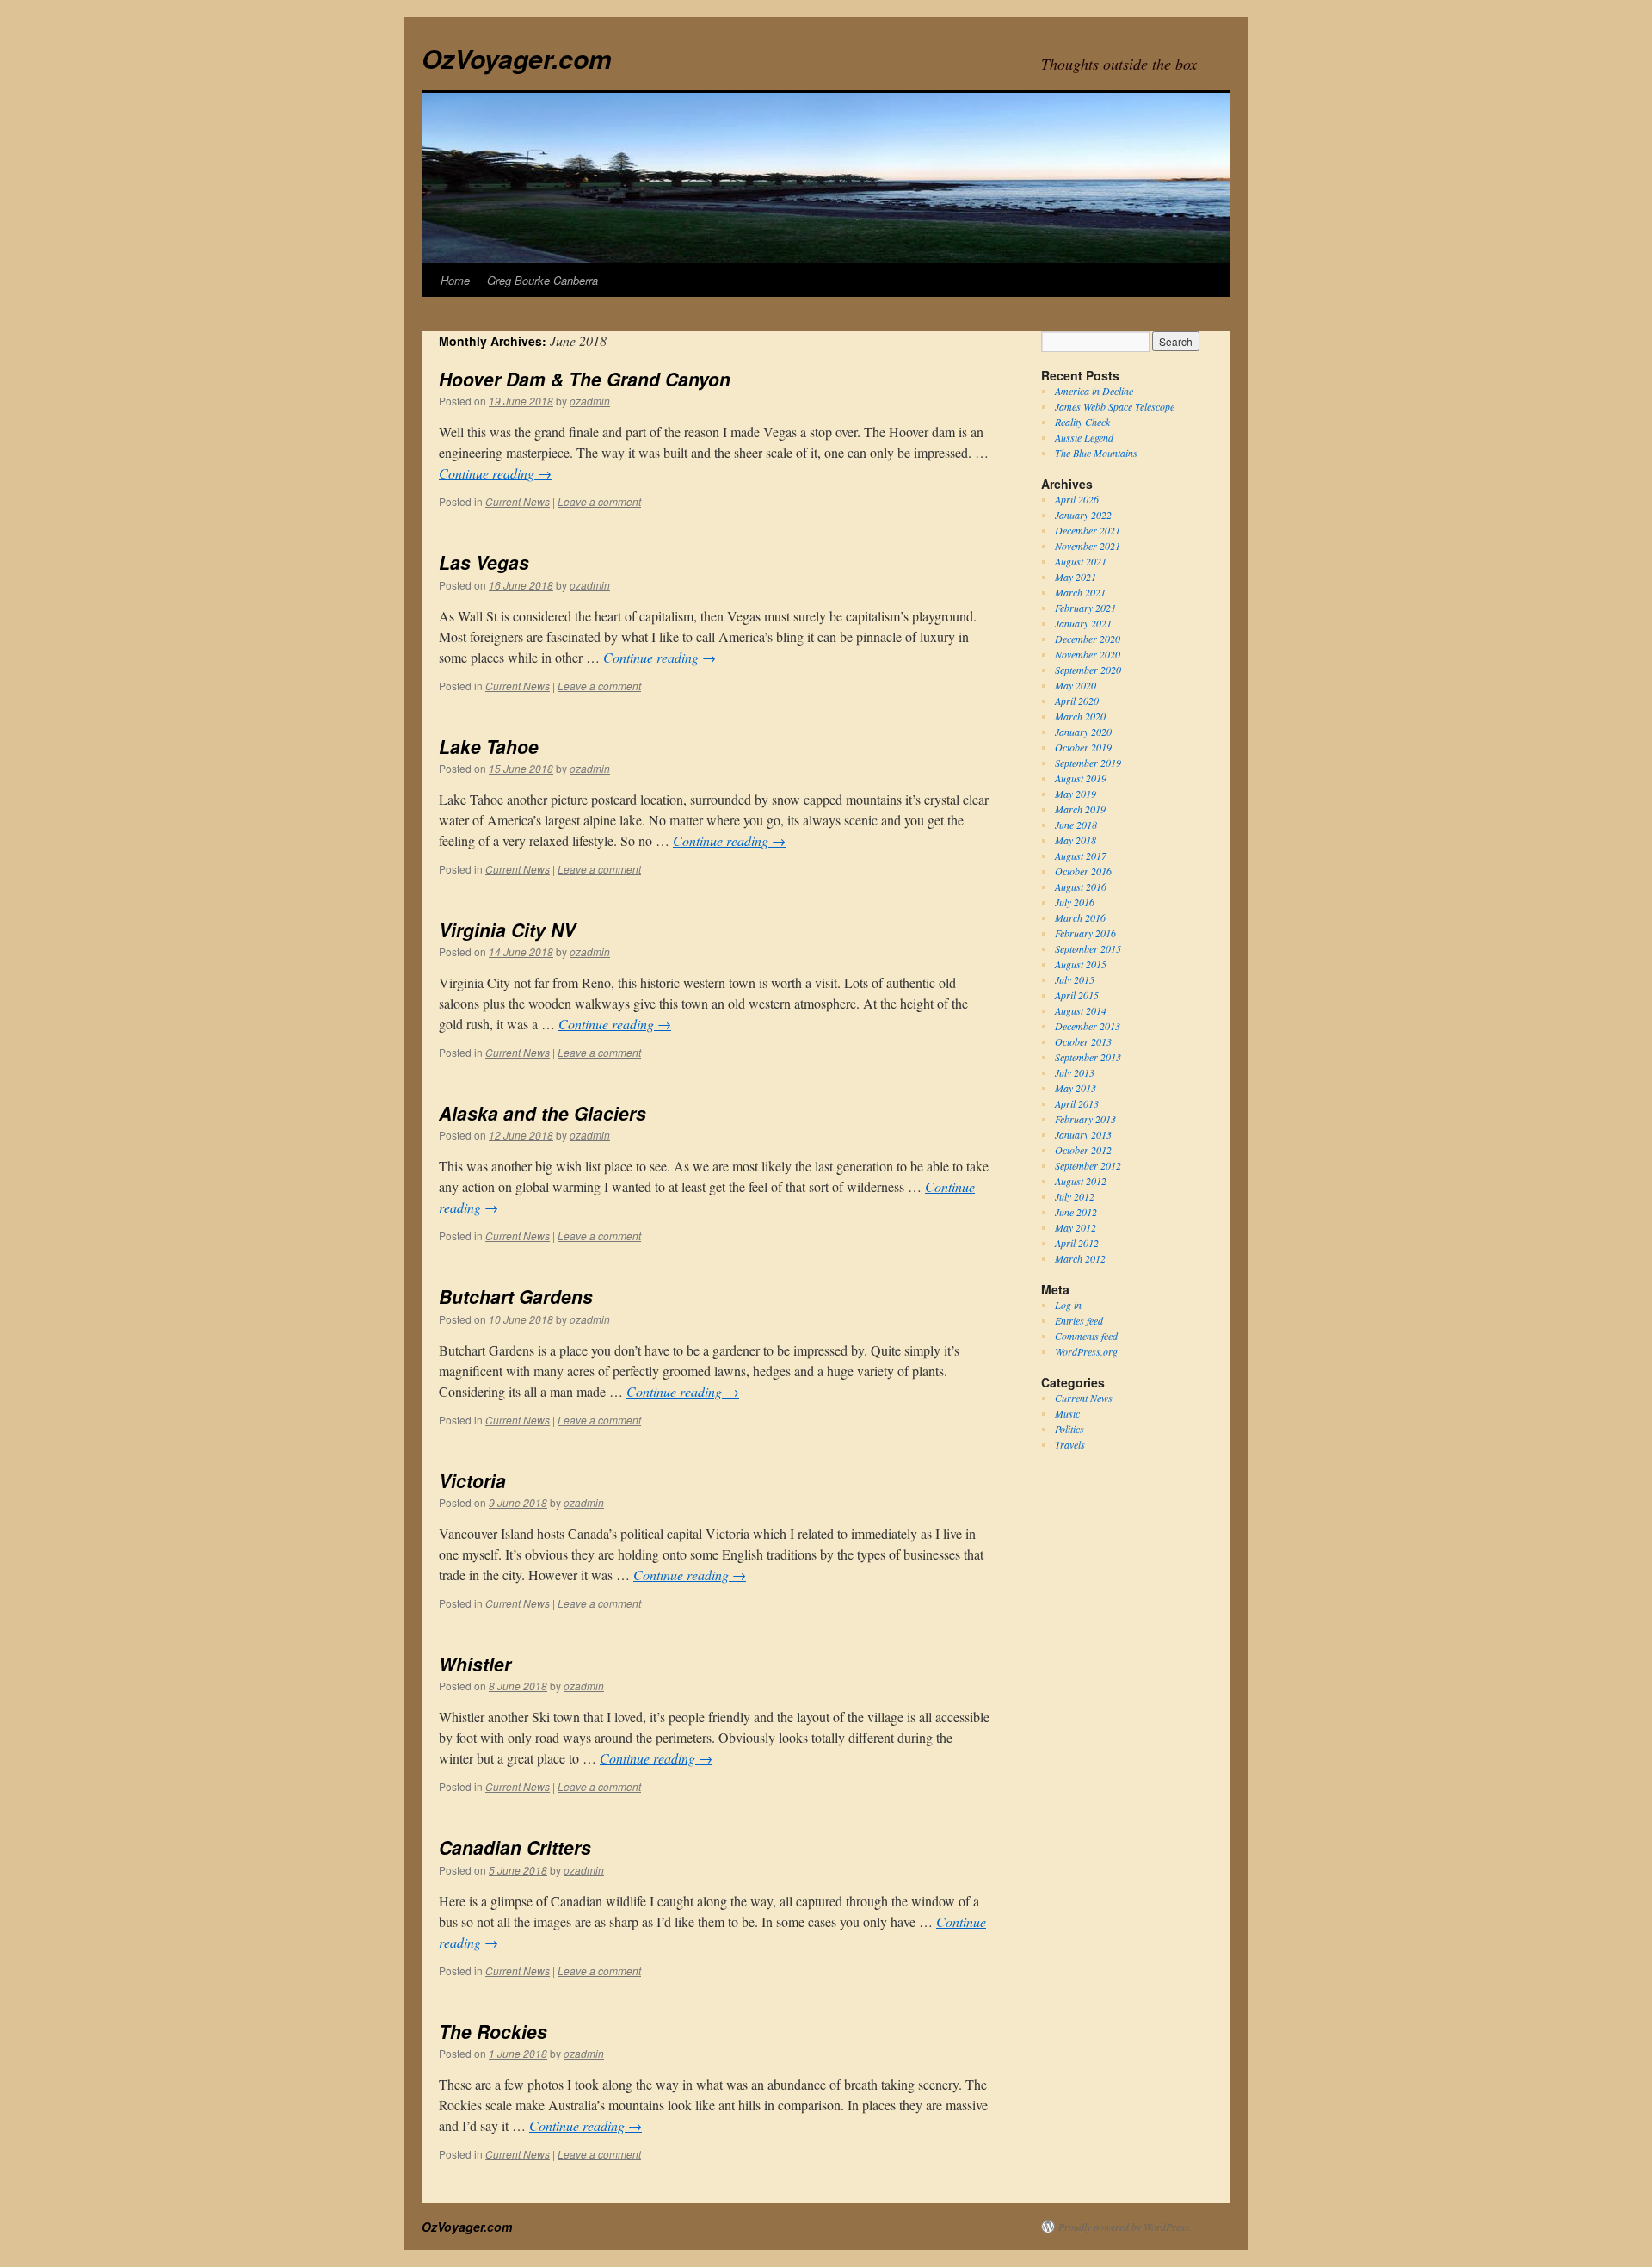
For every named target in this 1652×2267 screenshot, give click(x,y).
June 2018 (1076, 825)
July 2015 (1075, 979)
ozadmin (590, 401)
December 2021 (1088, 530)
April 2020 (1077, 701)
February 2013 (1085, 1119)
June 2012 (1076, 1212)
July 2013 (1075, 1072)
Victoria (472, 1480)
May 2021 (1076, 577)
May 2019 (1076, 794)
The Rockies (493, 2031)
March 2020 (1080, 716)
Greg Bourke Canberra (542, 280)
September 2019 (1088, 763)
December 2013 (1088, 1026)
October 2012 (1083, 1150)
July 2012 (1075, 1196)
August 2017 (1081, 856)
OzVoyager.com (517, 58)
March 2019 (1080, 809)
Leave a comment (599, 501)
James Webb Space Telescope (1115, 406)
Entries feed (1079, 1320)
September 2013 (1088, 1057)
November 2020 (1088, 654)
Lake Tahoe (489, 746)
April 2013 (1077, 1103)
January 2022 (1083, 515)
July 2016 (1075, 902)
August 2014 (1081, 1010)
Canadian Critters (515, 1847)
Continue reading (495, 473)
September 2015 (1088, 948)
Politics (1069, 1429)
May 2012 (1076, 1227)
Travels (1070, 1444)
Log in (1068, 1305)
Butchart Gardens (516, 1296)
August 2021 (1081, 561)
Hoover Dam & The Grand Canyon (585, 379)
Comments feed (1086, 1336)
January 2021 (1083, 623)
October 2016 (1083, 871)
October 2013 (1083, 1041)
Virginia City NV (507, 930)
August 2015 (1081, 964)
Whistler (475, 1664)
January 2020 (1083, 732)
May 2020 (1076, 685)
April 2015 (1077, 995)
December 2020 (1088, 639)
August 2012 (1081, 1181)
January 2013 (1083, 1134)
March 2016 (1080, 917)
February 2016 (1085, 933)
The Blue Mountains (1096, 453)
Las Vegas (484, 562)
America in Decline (1094, 391)
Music (1067, 1413)
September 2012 (1088, 1165)
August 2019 (1081, 778)
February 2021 (1085, 608)
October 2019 (1083, 747)
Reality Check (1082, 422)
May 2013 (1076, 1088)
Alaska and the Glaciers (542, 1113)
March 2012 (1080, 1258)
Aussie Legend (1084, 437)
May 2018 (1076, 840)
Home (455, 280)
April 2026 (1077, 499)
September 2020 (1088, 670)
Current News (518, 501)
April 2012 (1077, 1243)
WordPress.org (1086, 1351)
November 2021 (1088, 546)
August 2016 (1081, 886)
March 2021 (1080, 592)
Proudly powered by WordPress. (1125, 2227)
